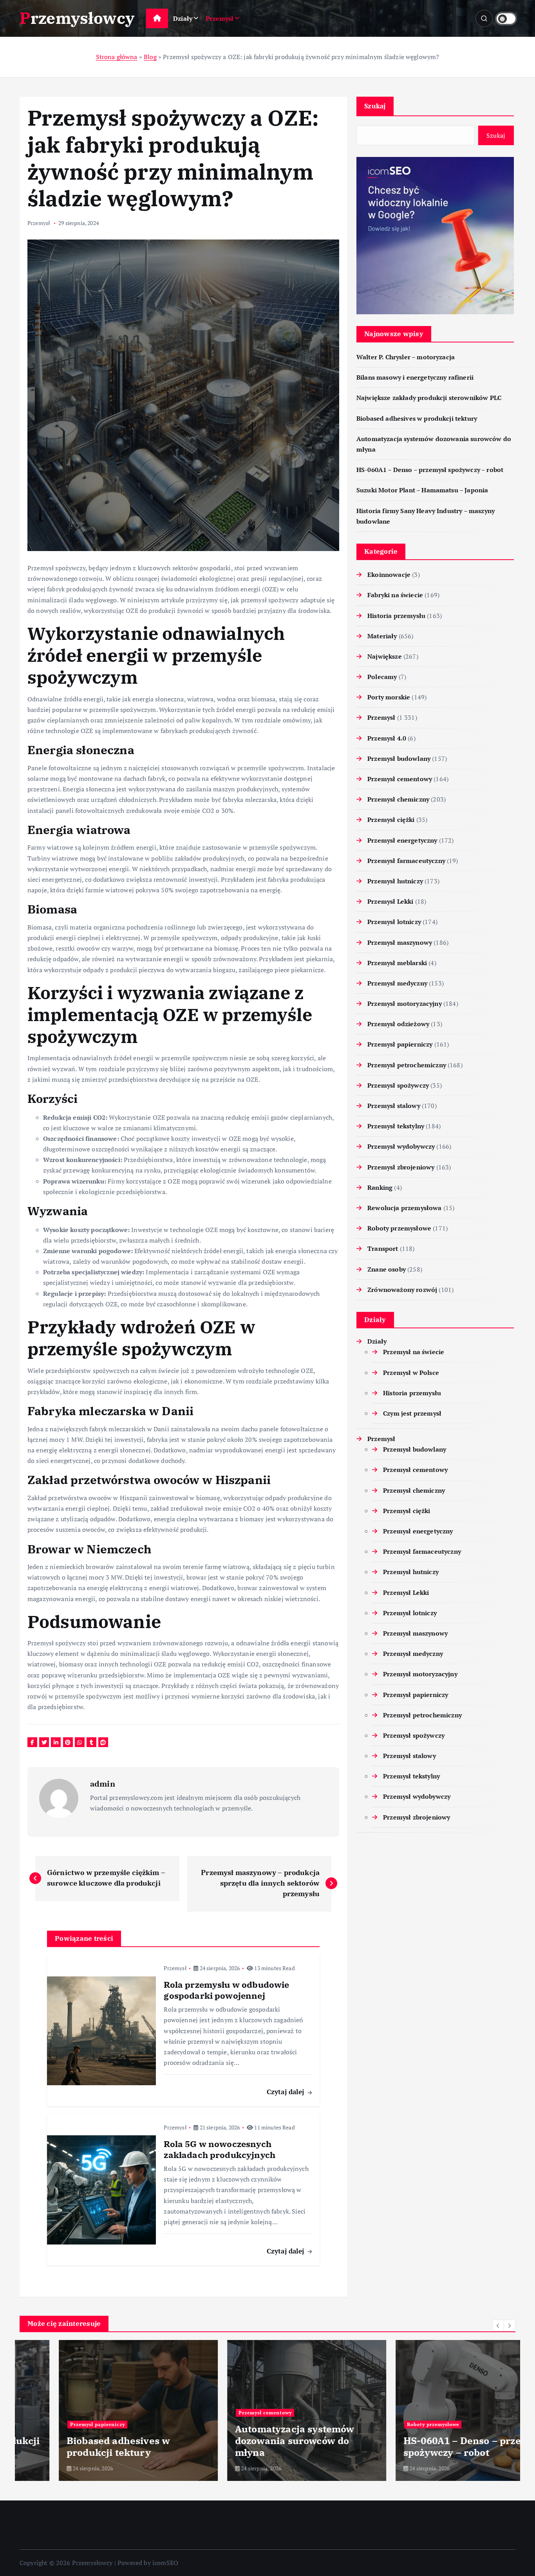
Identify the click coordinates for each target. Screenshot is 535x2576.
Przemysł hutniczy (395, 881)
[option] (99, 2410)
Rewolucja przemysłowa (404, 1208)
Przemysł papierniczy (400, 1044)
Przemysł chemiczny (398, 799)
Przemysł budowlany (399, 758)
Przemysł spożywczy (398, 1085)
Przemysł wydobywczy (401, 1146)
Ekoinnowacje (389, 575)
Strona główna (117, 57)
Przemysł (220, 18)
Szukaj (375, 106)
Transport (383, 1248)
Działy (183, 18)
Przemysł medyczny (397, 983)
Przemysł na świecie (414, 1352)
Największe (385, 656)
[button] (498, 2326)
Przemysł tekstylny (396, 1126)
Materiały (382, 636)
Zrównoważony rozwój (402, 1290)
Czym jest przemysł (412, 1413)
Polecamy (382, 677)
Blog (150, 57)
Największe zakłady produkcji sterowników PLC (429, 398)
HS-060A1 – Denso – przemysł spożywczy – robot (430, 470)
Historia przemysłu (396, 616)
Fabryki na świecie (395, 595)
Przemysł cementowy (400, 779)
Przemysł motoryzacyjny (405, 1003)
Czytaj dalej (286, 2092)
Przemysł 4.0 (387, 738)
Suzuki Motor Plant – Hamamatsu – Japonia (422, 490)
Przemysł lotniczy (394, 922)
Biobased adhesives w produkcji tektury (417, 418)
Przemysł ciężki (391, 820)
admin (103, 1784)
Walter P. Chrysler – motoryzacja (406, 357)
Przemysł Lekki (390, 901)
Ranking (380, 1187)
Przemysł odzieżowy (398, 1024)
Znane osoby (387, 1269)
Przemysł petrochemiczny (407, 1065)
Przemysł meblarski (397, 963)
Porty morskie (389, 697)
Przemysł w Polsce (411, 1373)
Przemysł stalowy (394, 1106)
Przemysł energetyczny (402, 840)
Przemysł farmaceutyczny (406, 861)
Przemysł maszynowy (400, 942)
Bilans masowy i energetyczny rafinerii (415, 377)
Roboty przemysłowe (399, 1228)
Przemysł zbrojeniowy (401, 1167)
